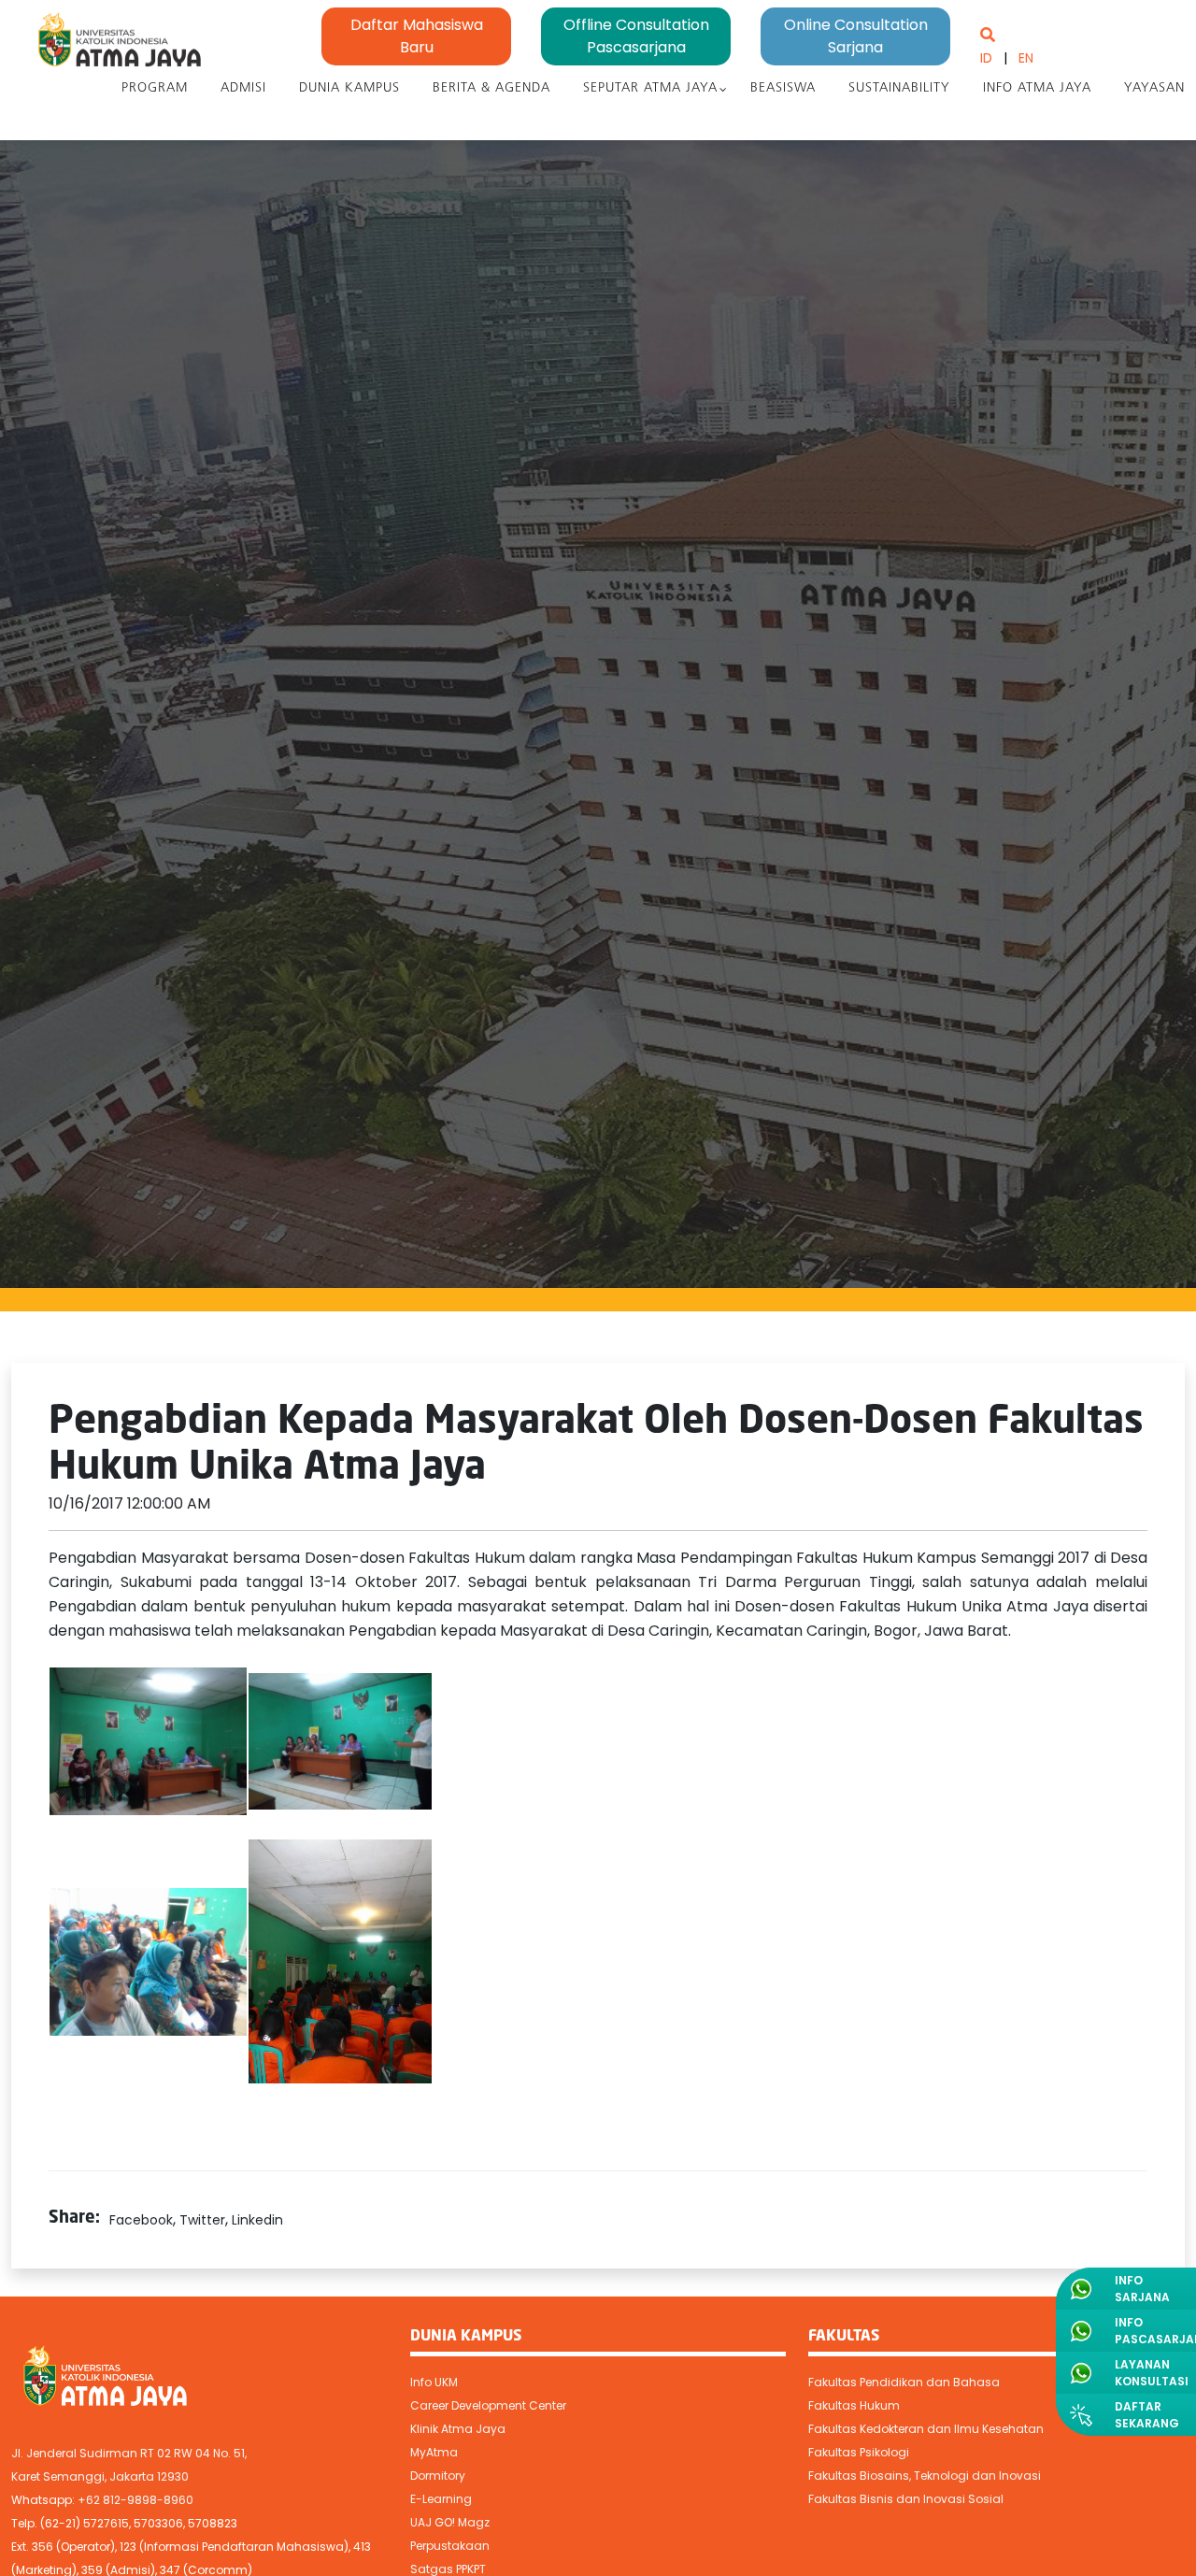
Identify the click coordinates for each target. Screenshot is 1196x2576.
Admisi (243, 88)
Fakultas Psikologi (859, 2452)
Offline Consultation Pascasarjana (636, 36)
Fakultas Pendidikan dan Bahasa (904, 2382)
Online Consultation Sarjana (856, 36)
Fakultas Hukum (854, 2405)
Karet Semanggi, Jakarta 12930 (100, 2476)
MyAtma (434, 2452)
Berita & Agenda (491, 88)
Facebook (141, 2220)
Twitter (202, 2220)
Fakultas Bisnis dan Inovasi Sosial (906, 2499)
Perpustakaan (450, 2546)
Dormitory (438, 2476)
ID (986, 58)
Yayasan (1154, 88)
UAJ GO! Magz (450, 2522)
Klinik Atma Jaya (458, 2429)
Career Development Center (488, 2405)
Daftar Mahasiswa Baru (417, 36)
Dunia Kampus (349, 88)
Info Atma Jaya (1037, 88)
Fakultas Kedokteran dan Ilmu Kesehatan (926, 2429)
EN (1026, 58)
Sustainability (899, 88)
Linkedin (257, 2220)
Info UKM (434, 2382)
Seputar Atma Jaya (650, 88)
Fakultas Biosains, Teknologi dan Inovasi (925, 2476)
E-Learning (441, 2499)
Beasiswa (783, 88)
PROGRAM (155, 88)
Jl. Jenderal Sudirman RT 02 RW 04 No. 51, (129, 2453)
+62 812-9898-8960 (135, 2500)
